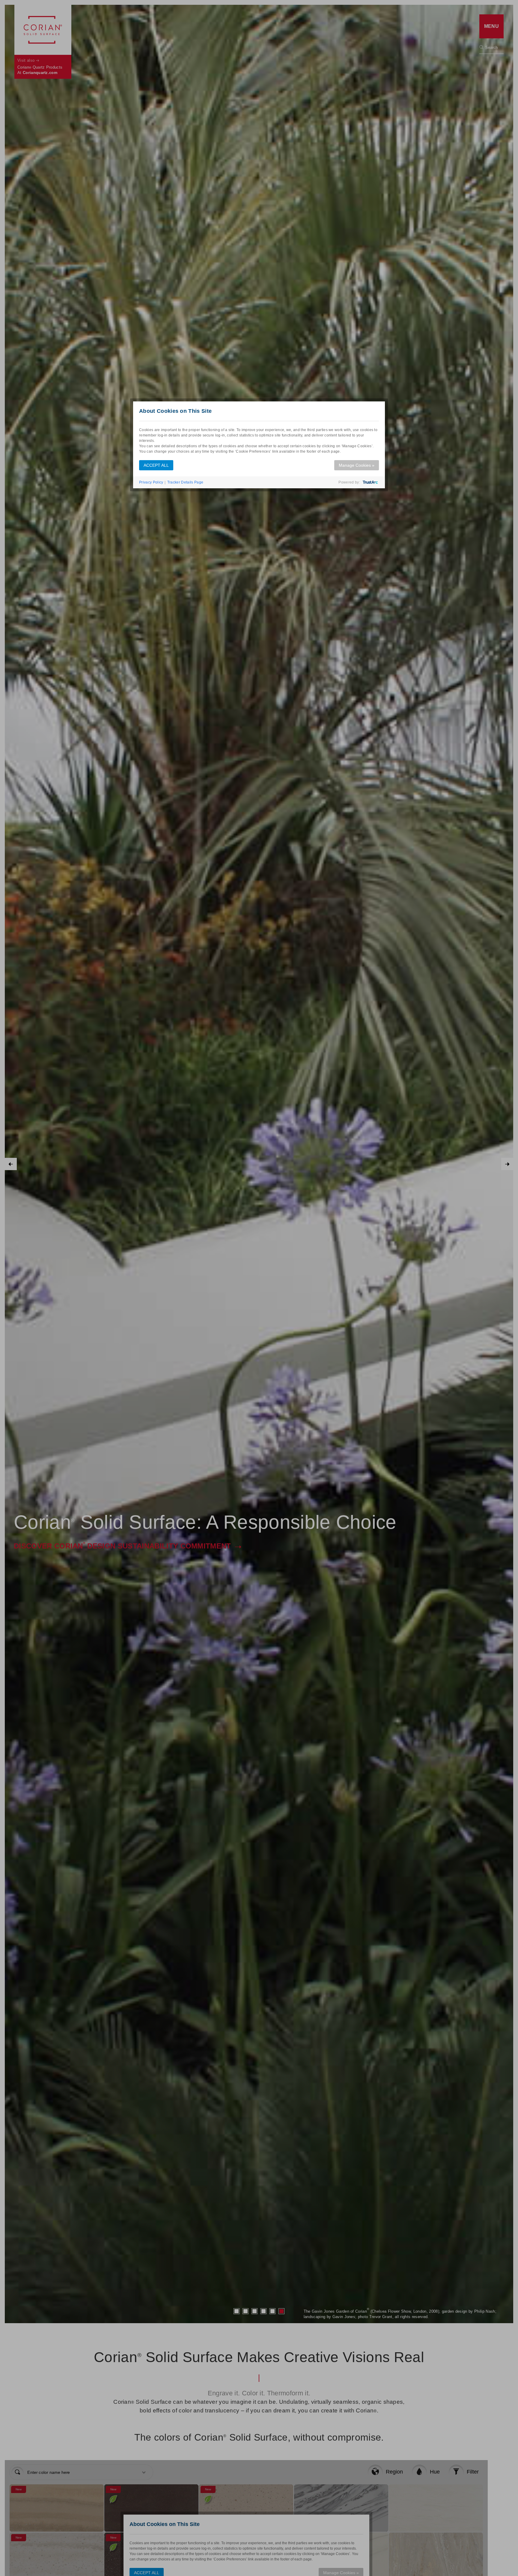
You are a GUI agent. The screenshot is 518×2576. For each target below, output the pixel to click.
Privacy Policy (151, 482)
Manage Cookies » (357, 465)
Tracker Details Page (185, 482)
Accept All (156, 465)
